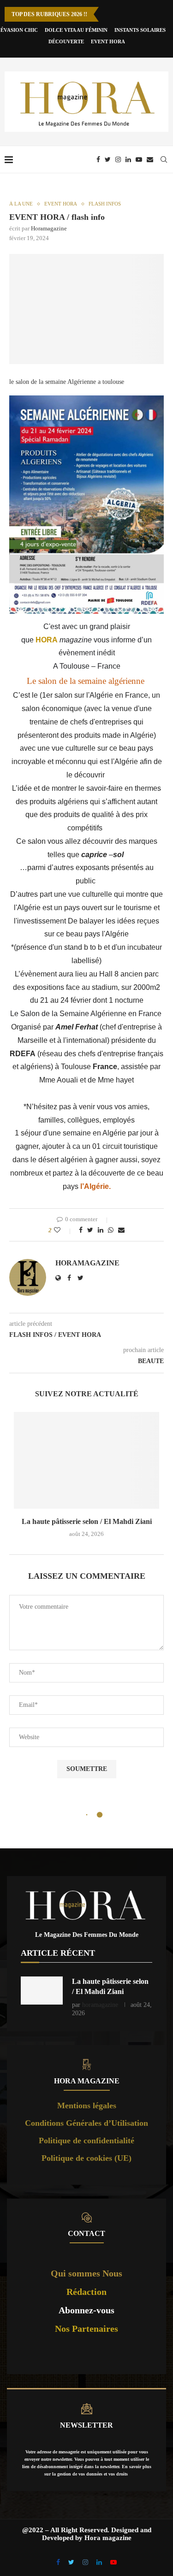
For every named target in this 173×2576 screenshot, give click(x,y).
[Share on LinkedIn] (101, 1230)
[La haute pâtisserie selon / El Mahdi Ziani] (86, 1460)
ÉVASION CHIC (19, 30)
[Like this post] (63, 1230)
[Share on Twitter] (90, 1230)
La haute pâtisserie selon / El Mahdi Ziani (87, 1521)
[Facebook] (98, 159)
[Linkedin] (128, 159)
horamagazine (49, 228)
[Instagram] (118, 159)
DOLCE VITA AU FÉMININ (76, 30)
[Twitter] (108, 159)
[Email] (150, 159)
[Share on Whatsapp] (111, 1230)
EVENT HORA (108, 41)
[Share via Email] (121, 1230)
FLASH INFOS (105, 204)
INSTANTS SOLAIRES (140, 30)
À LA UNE (21, 204)
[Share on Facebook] (81, 1230)
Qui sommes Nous (86, 2273)
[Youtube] (139, 159)
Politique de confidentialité (86, 2141)
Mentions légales (87, 2105)
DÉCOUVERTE (66, 41)
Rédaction (86, 2292)
